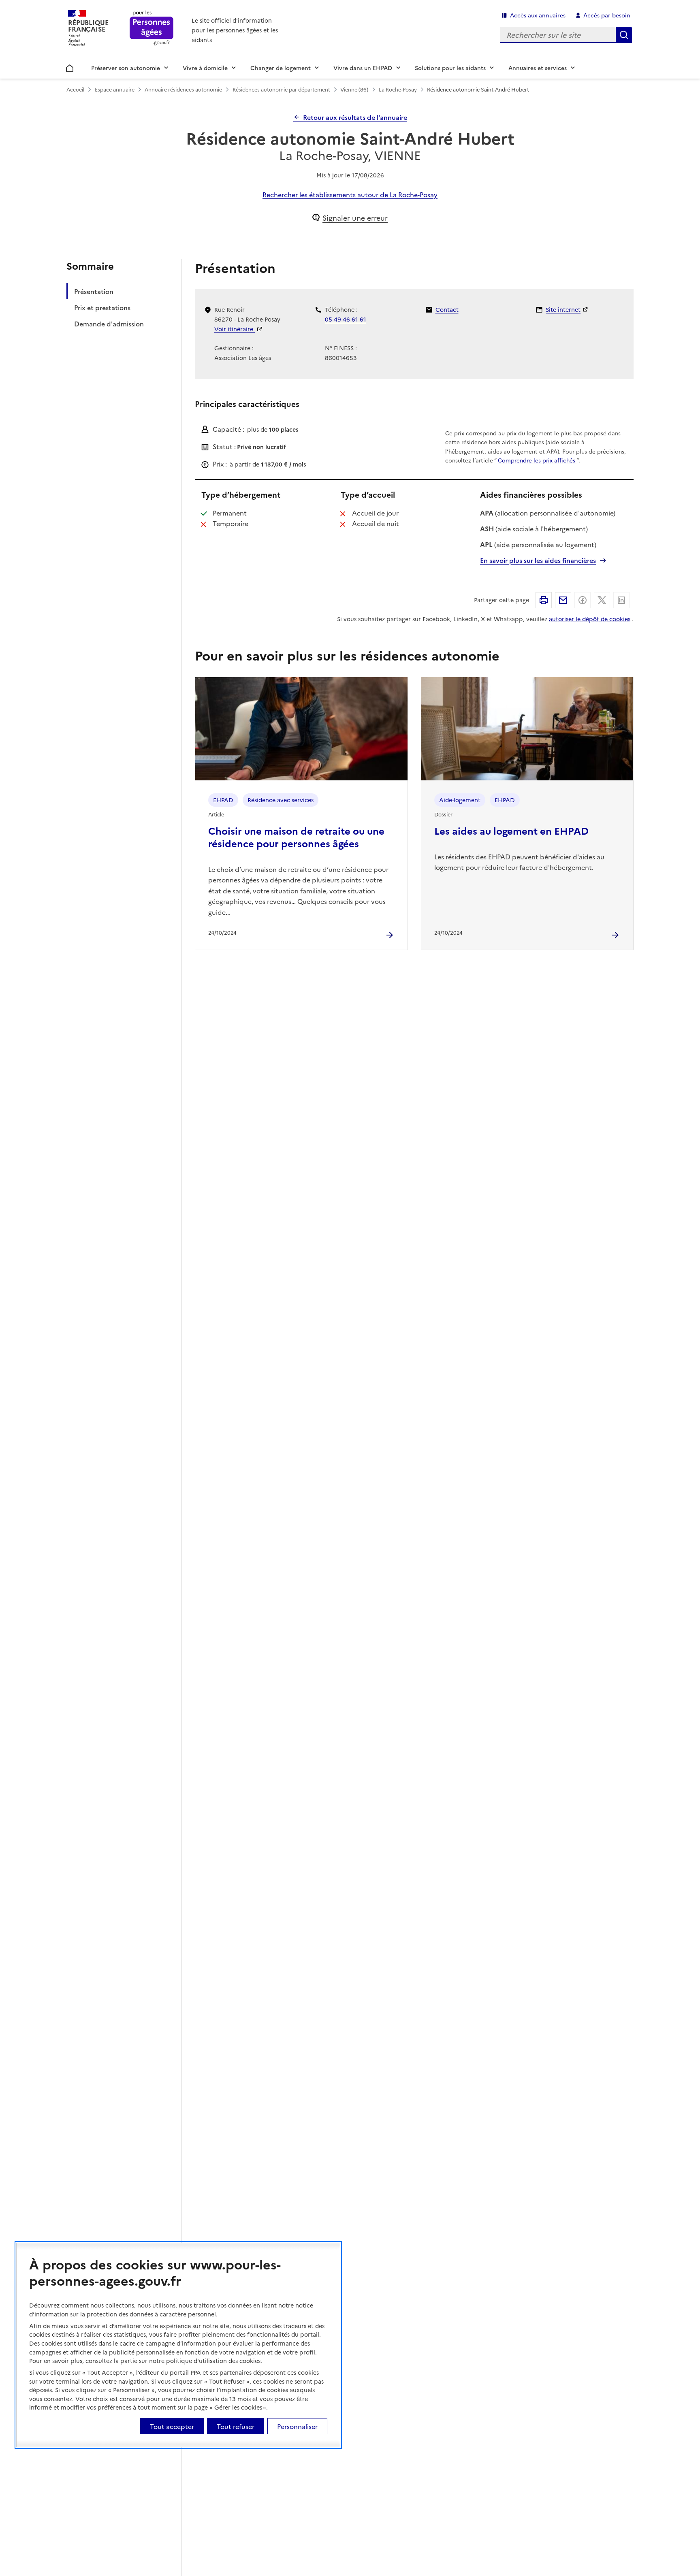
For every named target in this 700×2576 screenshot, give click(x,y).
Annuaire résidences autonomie (183, 89)
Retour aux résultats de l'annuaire (355, 117)
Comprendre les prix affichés (537, 460)
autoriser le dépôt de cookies (590, 619)
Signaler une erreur (355, 218)
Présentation (94, 291)
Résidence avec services (281, 800)
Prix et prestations (102, 307)
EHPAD (223, 800)
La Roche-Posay (398, 89)
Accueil (70, 67)
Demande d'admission (109, 324)
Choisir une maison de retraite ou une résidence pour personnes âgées (296, 837)
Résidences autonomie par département (281, 89)
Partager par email (563, 600)
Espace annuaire (115, 89)
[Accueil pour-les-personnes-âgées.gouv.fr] (152, 29)
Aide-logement (460, 800)
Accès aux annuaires (538, 15)
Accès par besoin (607, 15)
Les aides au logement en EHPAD (511, 830)
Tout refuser (236, 2426)
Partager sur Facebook (583, 600)
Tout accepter (172, 2426)
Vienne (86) (354, 89)
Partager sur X (602, 600)
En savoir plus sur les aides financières (538, 560)
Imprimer (544, 600)
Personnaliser (297, 2426)
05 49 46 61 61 (346, 319)
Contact (447, 309)
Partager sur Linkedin (621, 600)
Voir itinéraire (235, 329)
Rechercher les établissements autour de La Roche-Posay (350, 194)
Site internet (563, 309)
